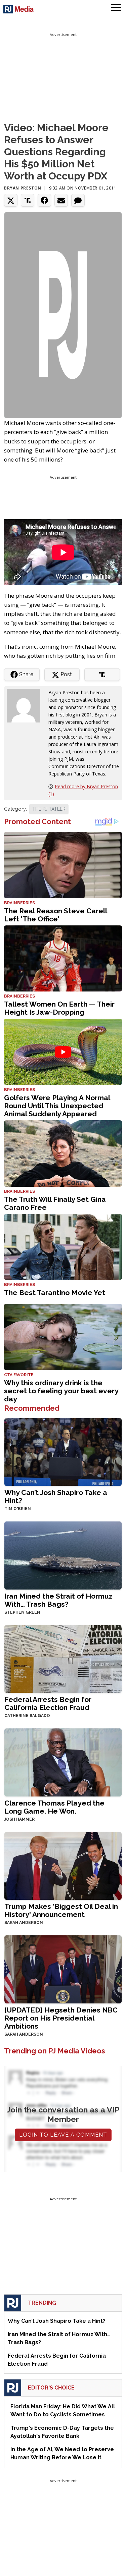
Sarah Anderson (24, 1923)
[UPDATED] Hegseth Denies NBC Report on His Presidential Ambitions (61, 2018)
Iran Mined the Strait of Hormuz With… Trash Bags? (58, 1600)
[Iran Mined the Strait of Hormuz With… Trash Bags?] (63, 1555)
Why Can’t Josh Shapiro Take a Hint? (56, 1496)
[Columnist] (26, 705)
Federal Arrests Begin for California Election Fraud (48, 1703)
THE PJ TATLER (49, 809)
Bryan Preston (23, 188)
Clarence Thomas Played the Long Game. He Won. (54, 1807)
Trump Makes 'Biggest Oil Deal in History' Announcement (61, 1910)
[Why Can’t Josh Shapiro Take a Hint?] (63, 1452)
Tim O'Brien (18, 1509)
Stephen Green (22, 1612)
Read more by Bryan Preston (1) (83, 790)
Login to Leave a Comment (63, 2135)
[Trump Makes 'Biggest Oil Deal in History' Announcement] (63, 1865)
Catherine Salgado (27, 1716)
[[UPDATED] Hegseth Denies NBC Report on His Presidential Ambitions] (63, 1969)
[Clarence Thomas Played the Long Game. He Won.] (63, 1762)
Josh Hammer (19, 1819)
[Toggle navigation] (116, 8)
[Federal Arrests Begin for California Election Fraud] (63, 1658)
